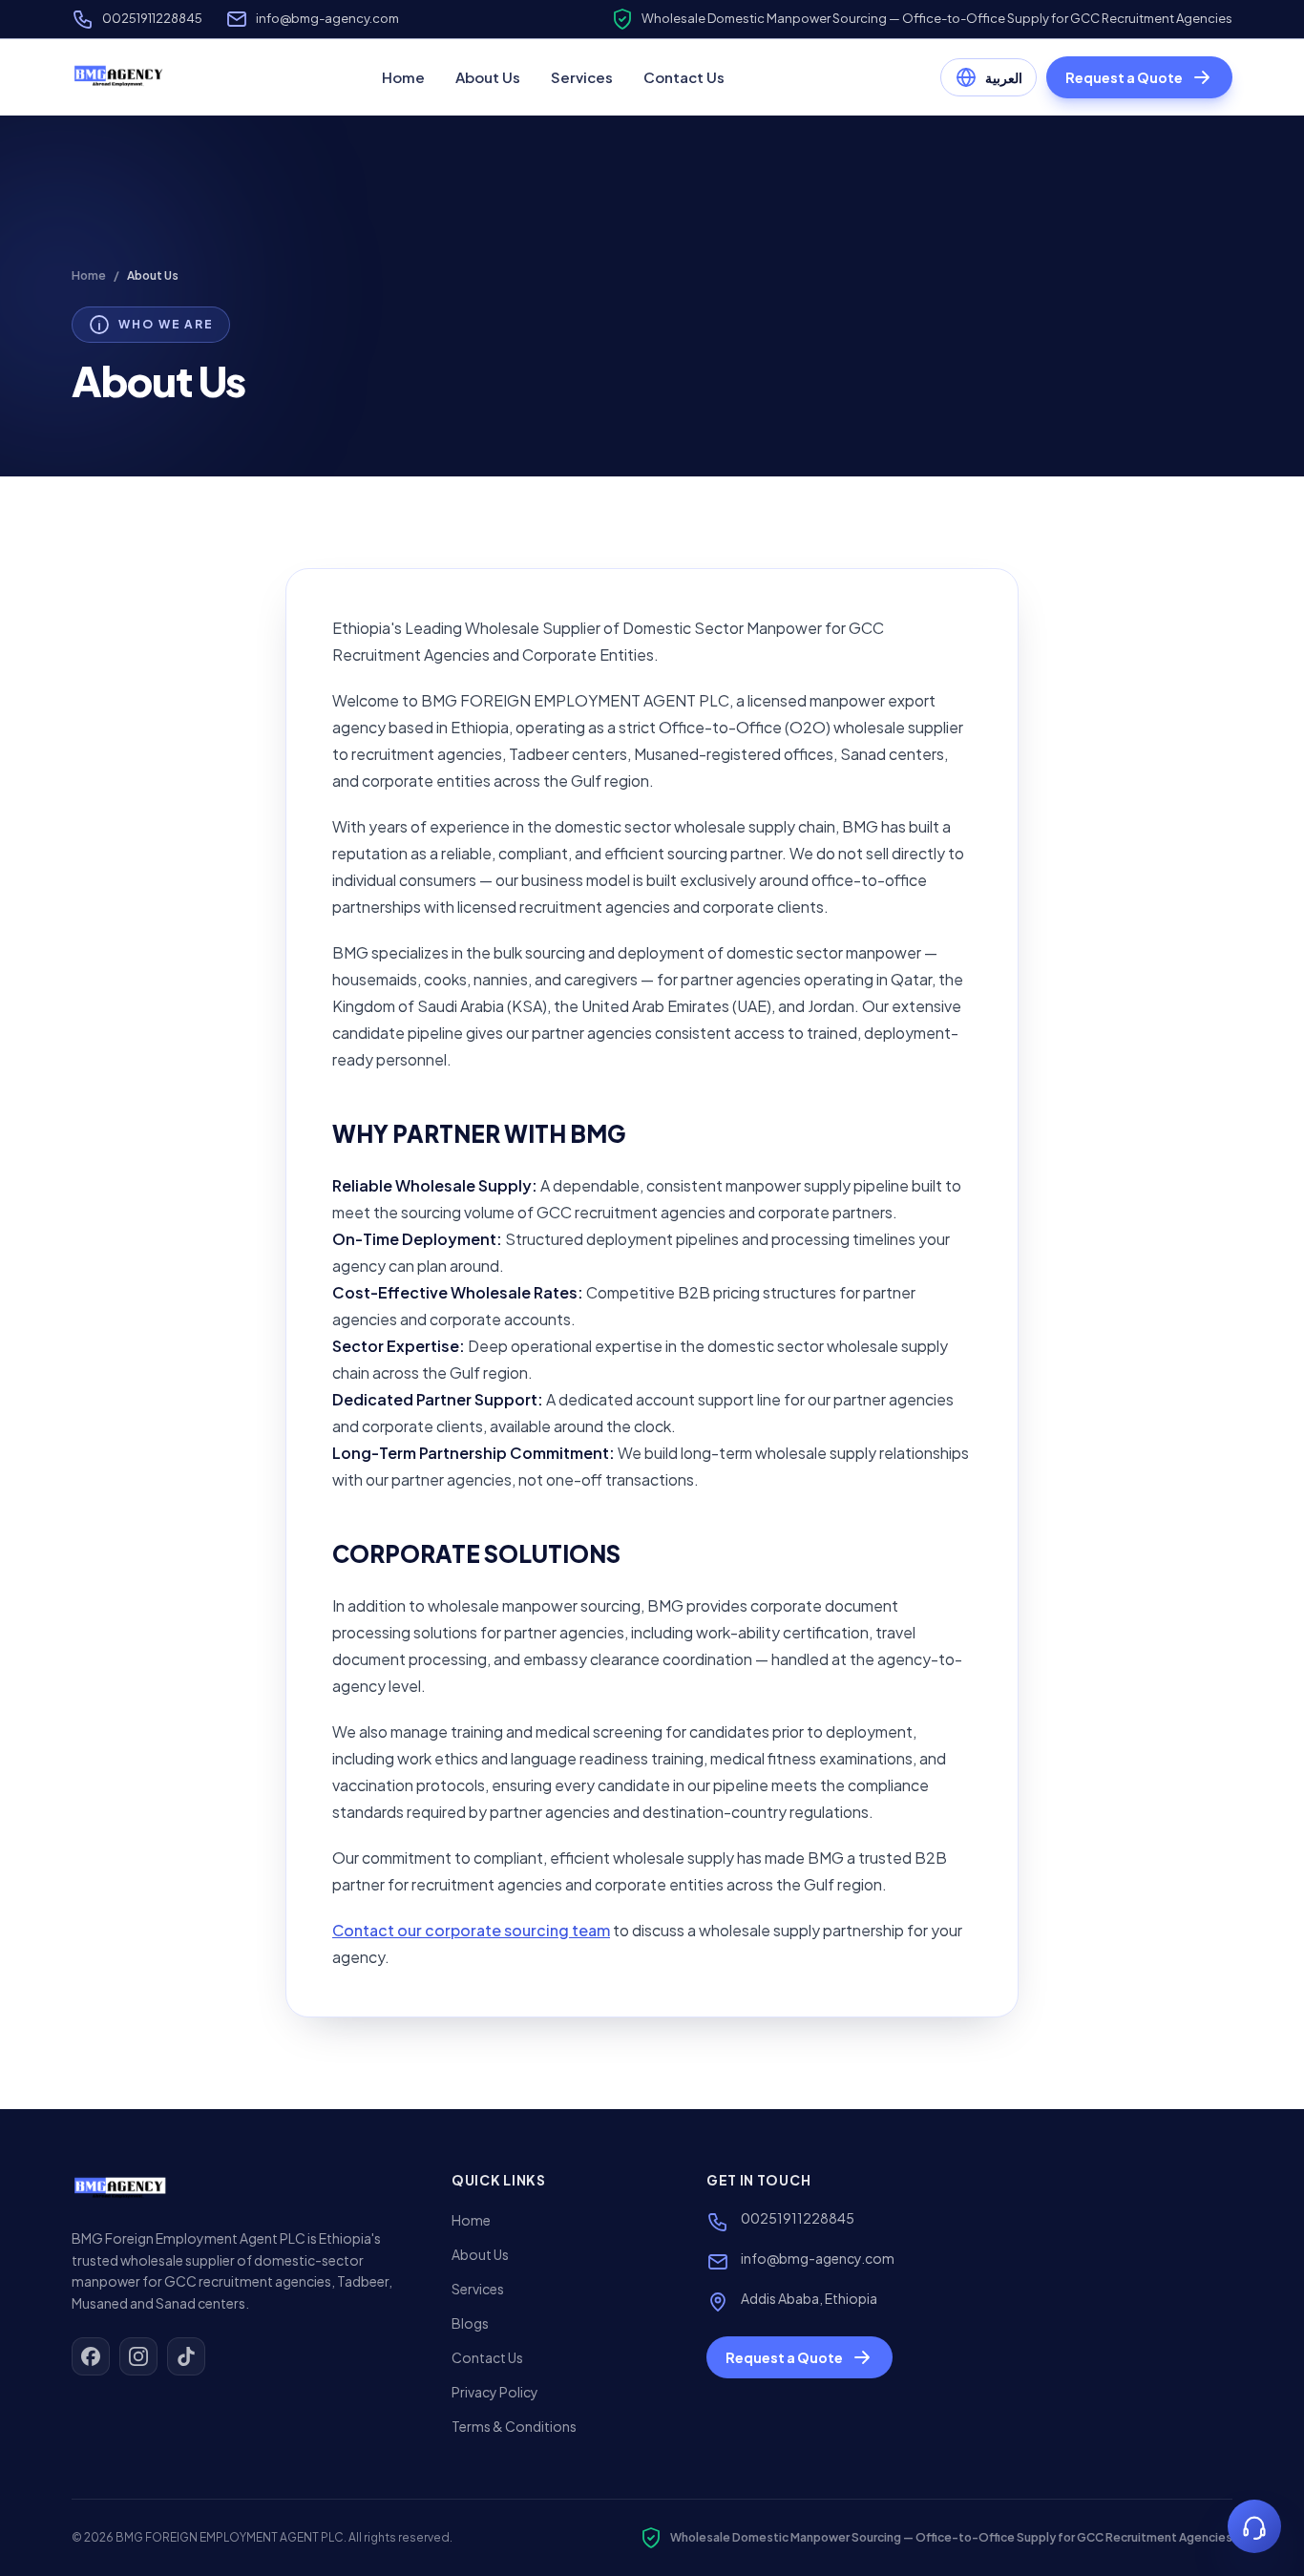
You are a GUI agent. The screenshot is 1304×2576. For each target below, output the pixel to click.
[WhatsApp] (1254, 2526)
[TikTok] (186, 2356)
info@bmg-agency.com (327, 18)
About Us (488, 77)
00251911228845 (152, 18)
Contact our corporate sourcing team (471, 1930)
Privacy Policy (495, 2392)
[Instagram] (138, 2356)
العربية (1004, 77)
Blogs (470, 2323)
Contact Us (684, 77)
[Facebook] (91, 2356)
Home (403, 77)
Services (582, 77)
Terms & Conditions (514, 2426)
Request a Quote (1124, 77)
